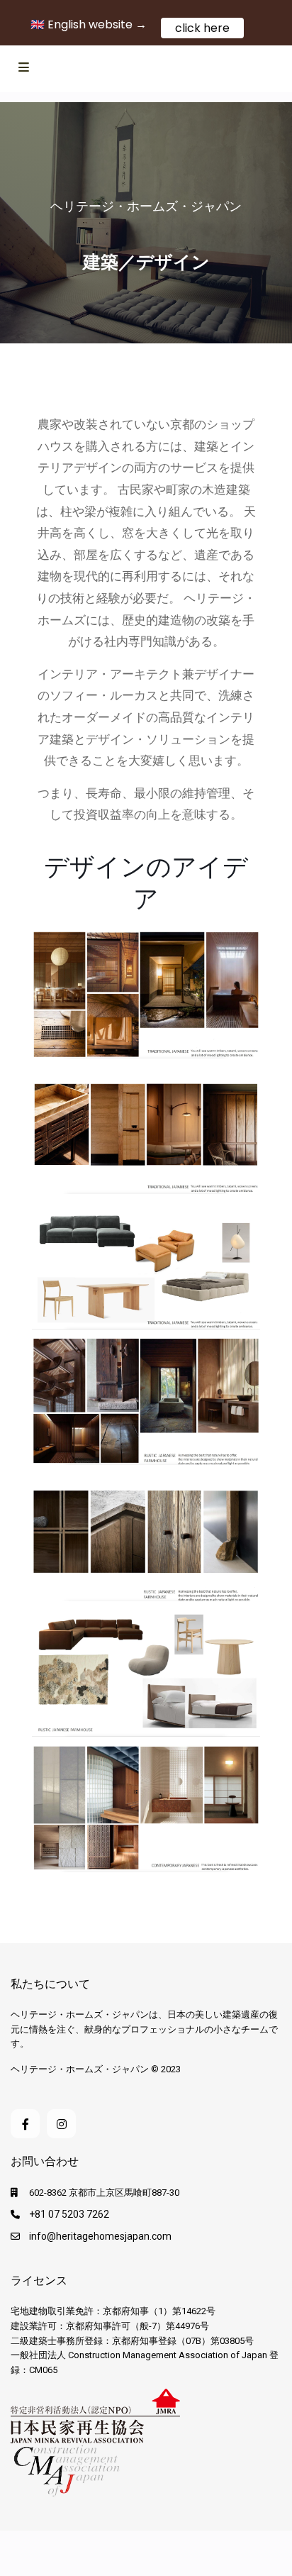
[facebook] (25, 2124)
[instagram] (61, 2124)
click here (202, 28)
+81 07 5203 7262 (69, 2214)
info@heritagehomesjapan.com (100, 2236)
